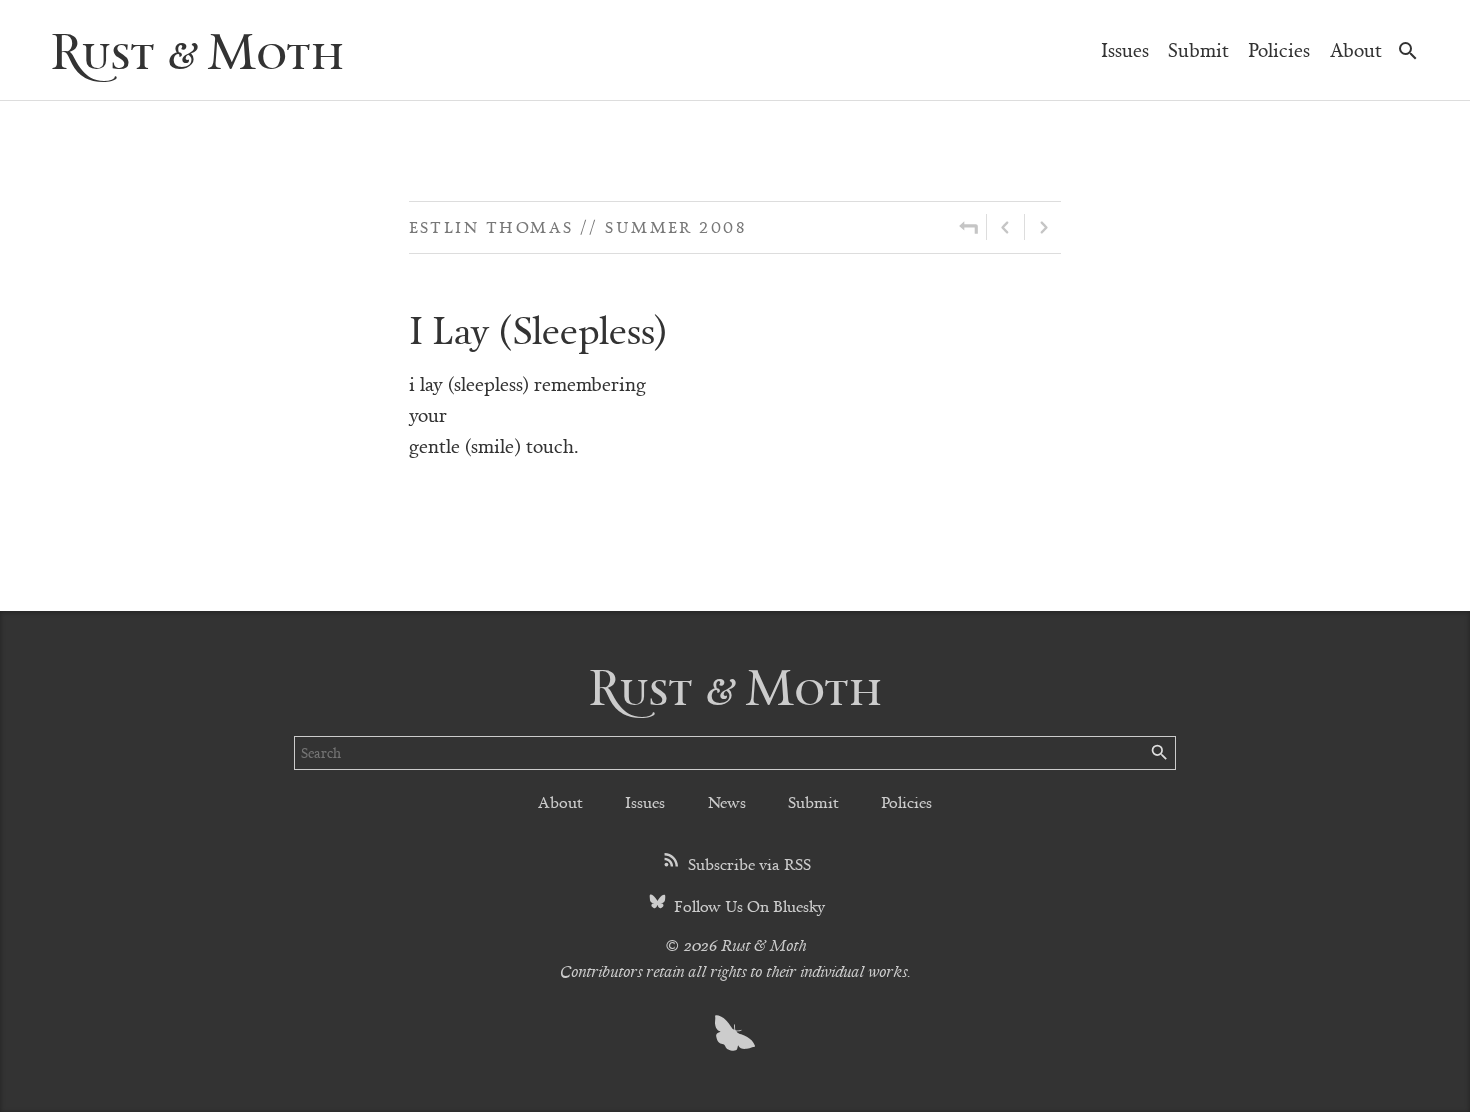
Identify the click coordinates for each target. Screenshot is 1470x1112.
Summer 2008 (675, 226)
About (1356, 49)
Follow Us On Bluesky (747, 905)
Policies (1279, 49)
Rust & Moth (197, 49)
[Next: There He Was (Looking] (1043, 227)
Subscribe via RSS (747, 863)
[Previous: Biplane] (1005, 227)
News (727, 801)
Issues (1125, 49)
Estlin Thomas (491, 226)
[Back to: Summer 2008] (968, 227)
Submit (1198, 49)
